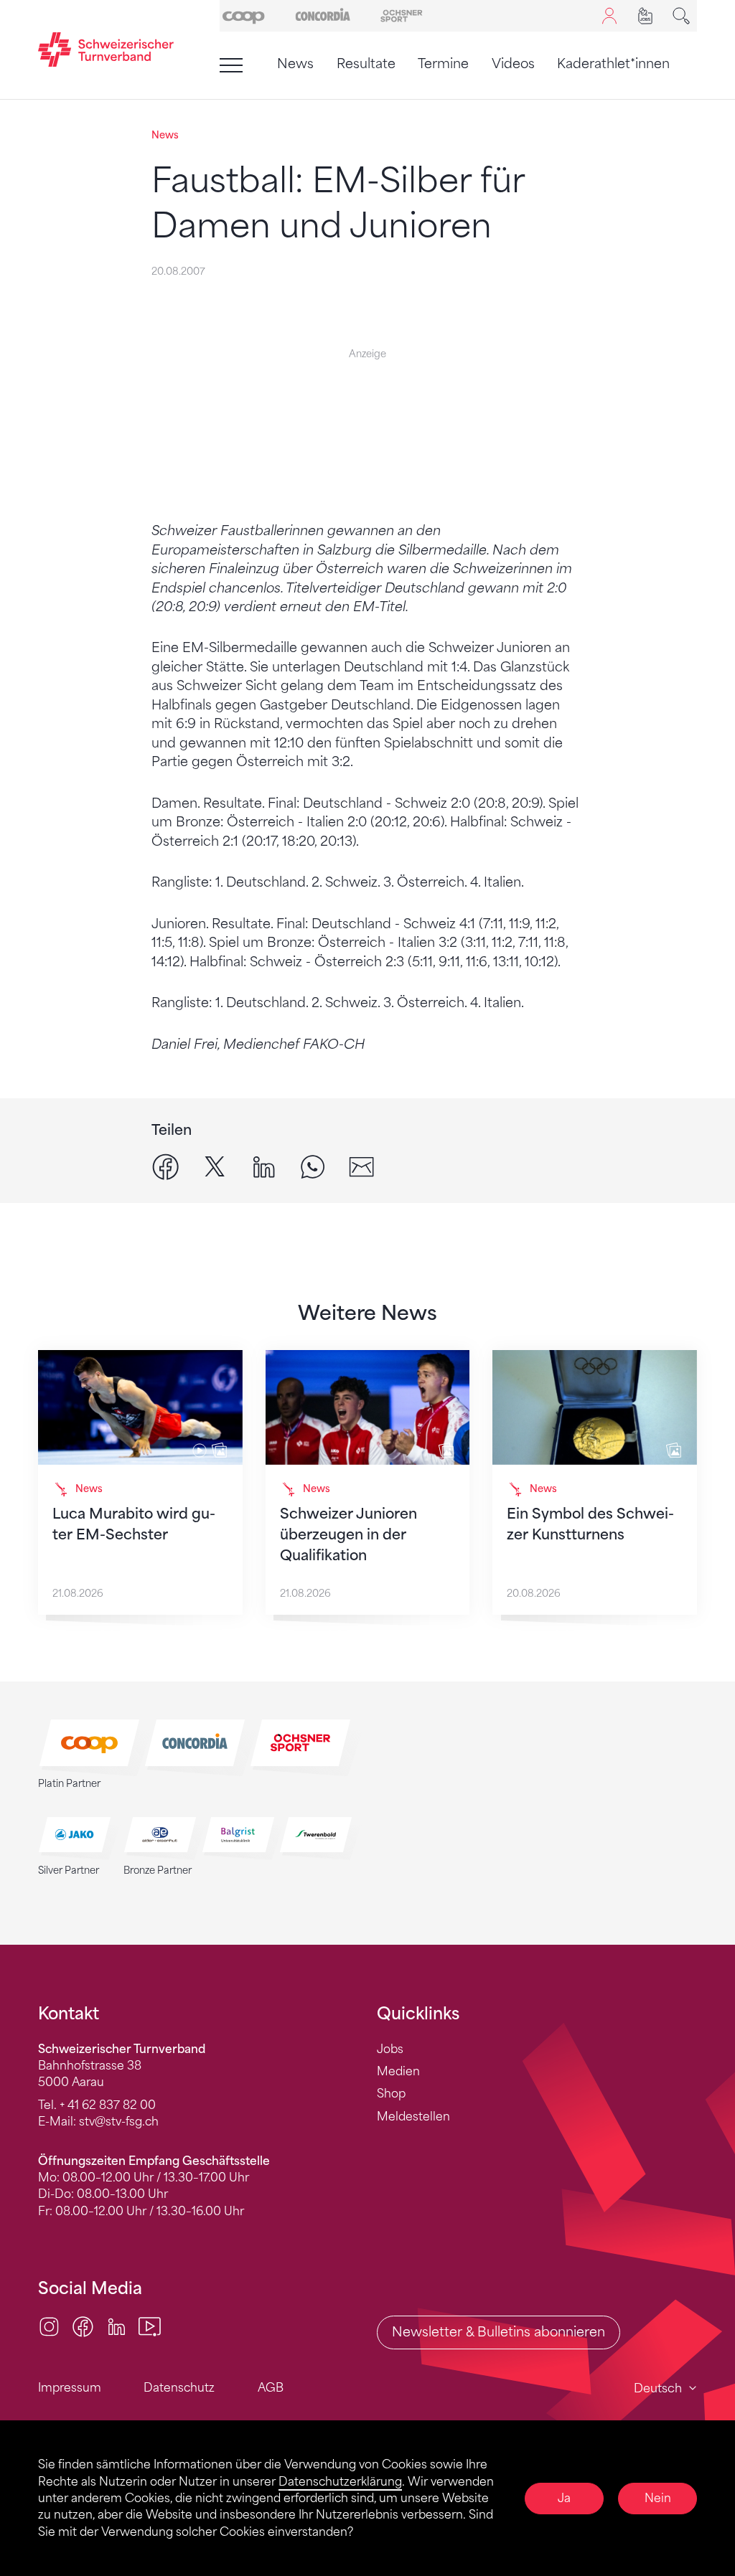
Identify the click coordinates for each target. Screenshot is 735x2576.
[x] (215, 1165)
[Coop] (244, 15)
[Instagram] (49, 2325)
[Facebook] (83, 2325)
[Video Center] (150, 2325)
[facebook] (165, 1165)
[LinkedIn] (117, 2325)
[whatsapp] (313, 1165)
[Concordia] (323, 15)
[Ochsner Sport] (402, 15)
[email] (361, 1165)
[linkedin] (264, 1165)
